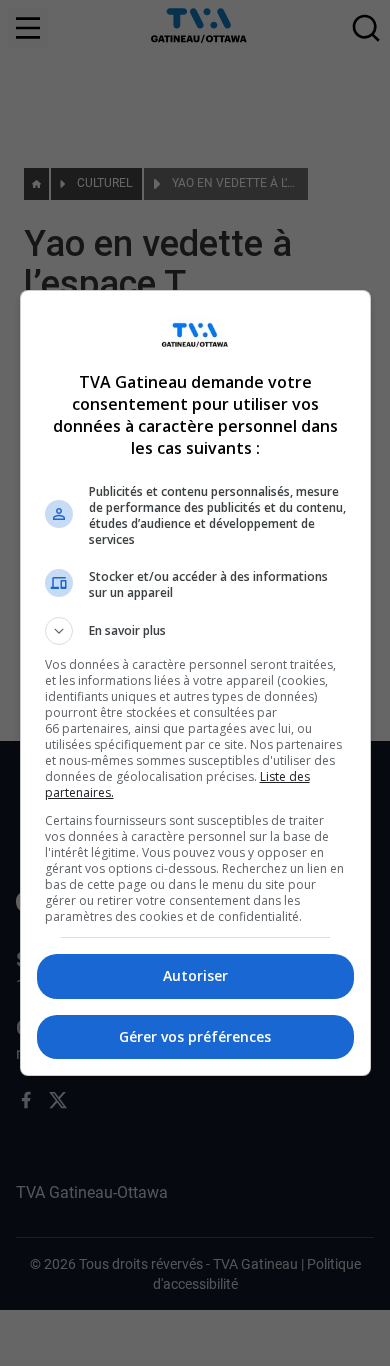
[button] (195, 631)
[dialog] (195, 683)
